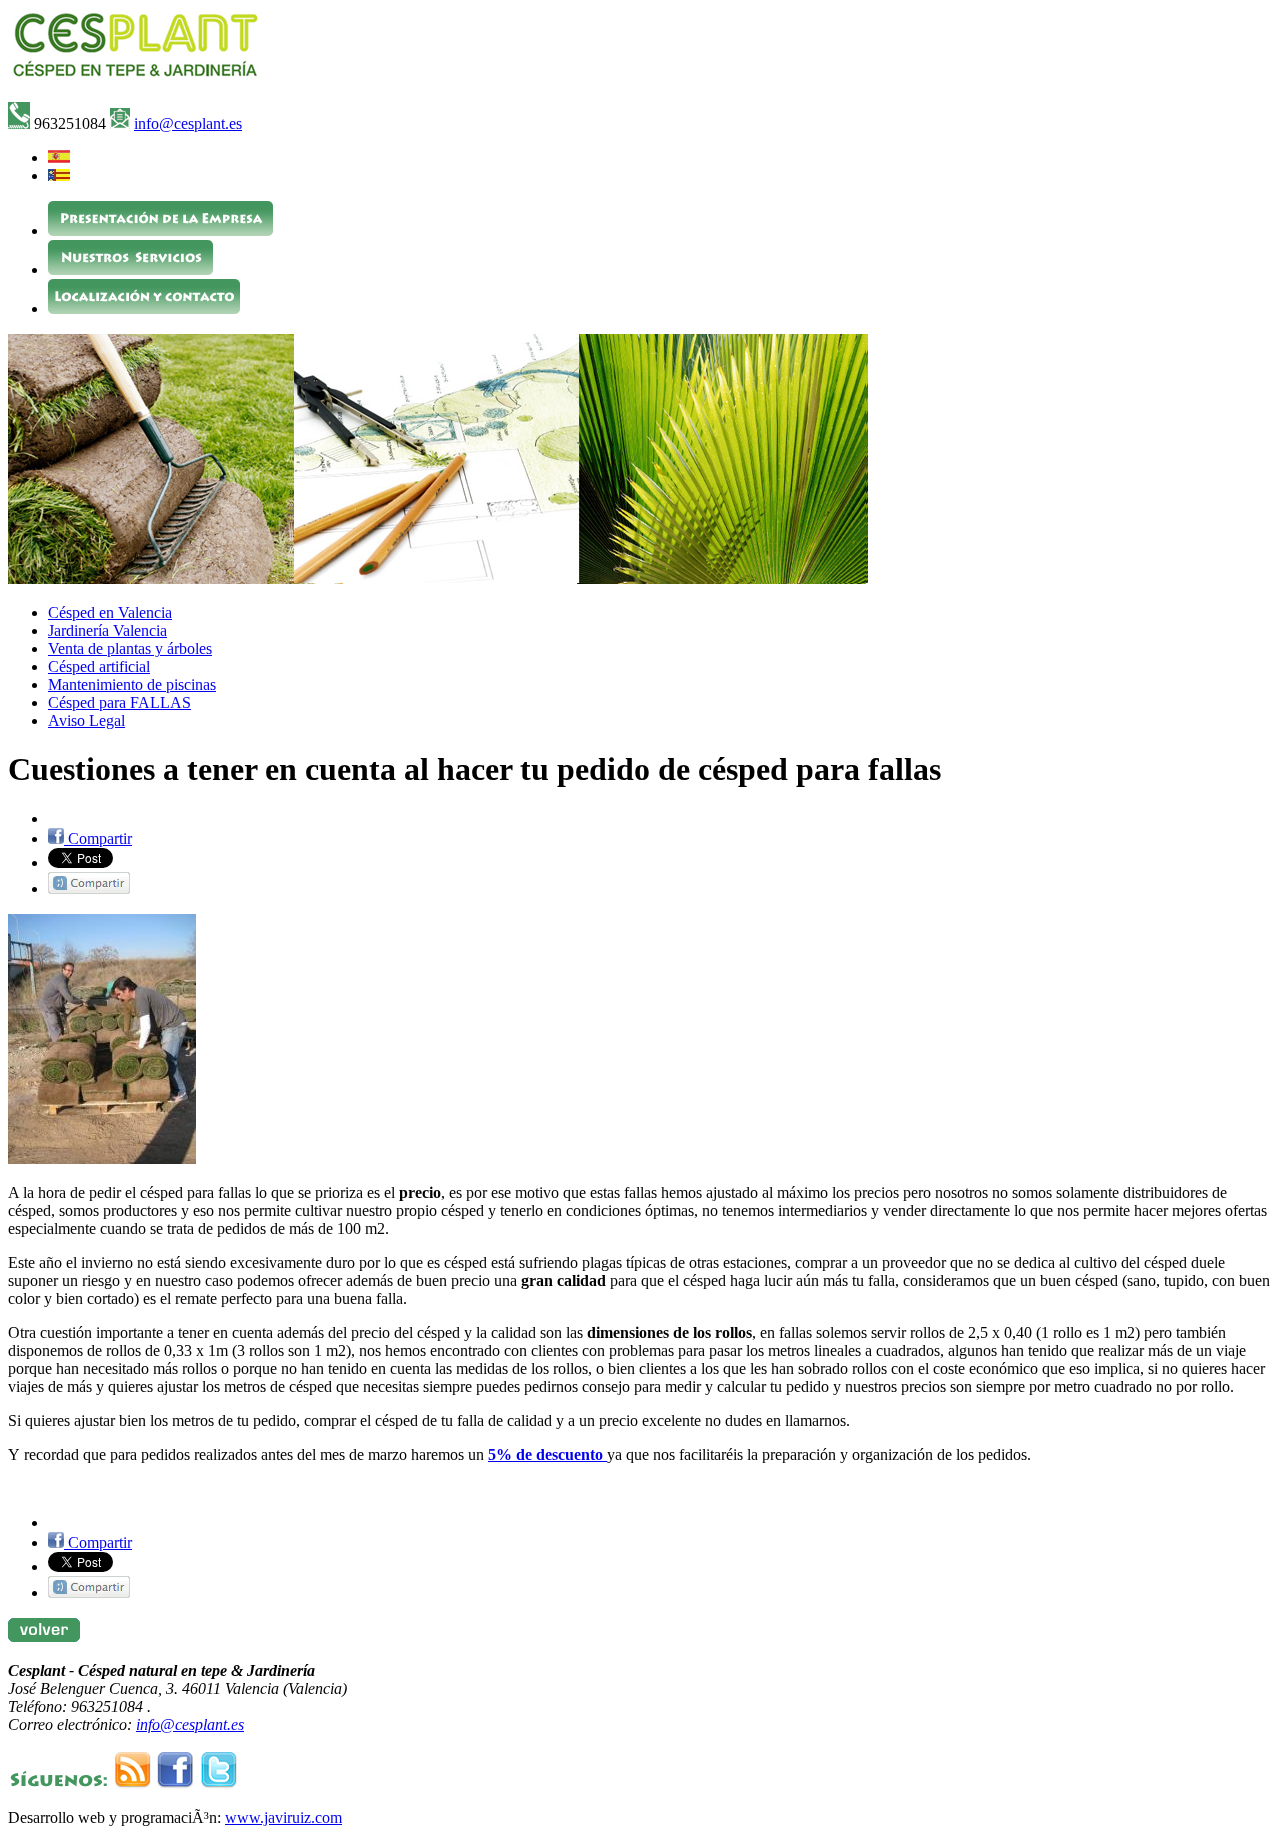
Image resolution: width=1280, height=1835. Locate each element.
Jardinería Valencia (107, 630)
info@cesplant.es (188, 123)
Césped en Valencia (110, 612)
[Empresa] (160, 230)
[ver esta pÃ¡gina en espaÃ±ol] (59, 157)
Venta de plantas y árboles (130, 648)
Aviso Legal (86, 720)
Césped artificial (99, 666)
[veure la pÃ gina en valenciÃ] (59, 175)
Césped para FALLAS (119, 702)
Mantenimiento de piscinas (132, 684)
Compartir (98, 838)
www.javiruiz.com (283, 1817)
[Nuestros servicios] (130, 269)
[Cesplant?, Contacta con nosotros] (144, 308)
